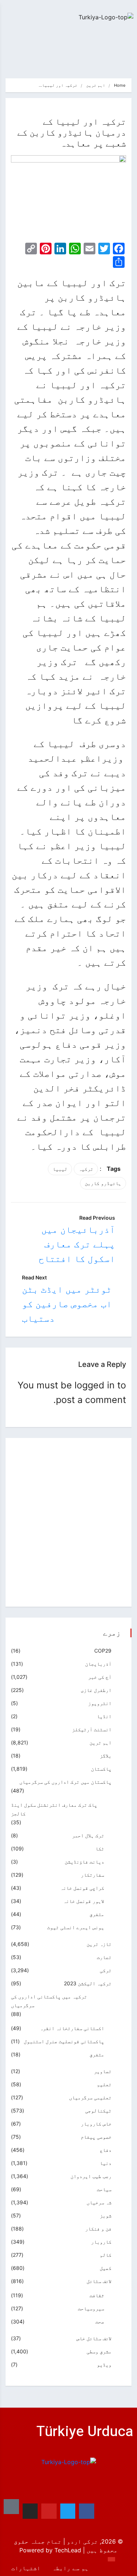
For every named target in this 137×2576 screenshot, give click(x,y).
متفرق (97, 1914)
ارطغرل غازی (96, 1690)
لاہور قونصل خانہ (84, 1901)
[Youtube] (49, 2511)
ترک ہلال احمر (88, 1835)
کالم (106, 2255)
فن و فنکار (98, 2229)
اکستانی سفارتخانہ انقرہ (72, 2028)
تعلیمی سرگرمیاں (90, 2097)
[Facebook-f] (87, 2511)
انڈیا (104, 1716)
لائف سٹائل (99, 2281)
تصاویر (103, 2071)
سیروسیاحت (91, 2308)
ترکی (106, 1970)
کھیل (106, 2268)
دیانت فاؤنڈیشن (84, 1862)
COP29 (103, 1651)
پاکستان (101, 1769)
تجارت (104, 1957)
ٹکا (100, 1848)
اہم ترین (96, 85)
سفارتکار (92, 1875)
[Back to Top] (111, 2559)
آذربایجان (98, 1664)
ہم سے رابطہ (71, 2568)
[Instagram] (30, 2511)
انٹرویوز (100, 1703)
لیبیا (60, 1169)
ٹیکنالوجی (98, 2110)
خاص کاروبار (96, 2124)
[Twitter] (68, 2511)
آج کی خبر (100, 1677)
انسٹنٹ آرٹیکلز (92, 1729)
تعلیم (104, 2084)
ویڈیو (104, 2364)
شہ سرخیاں (99, 2202)
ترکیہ (86, 1169)
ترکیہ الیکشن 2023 (88, 1983)
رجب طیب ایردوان (91, 2176)
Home (120, 85)
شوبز (106, 2215)
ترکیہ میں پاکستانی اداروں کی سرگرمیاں (49, 2001)
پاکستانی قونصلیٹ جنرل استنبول (64, 2041)
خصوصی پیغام (96, 2137)
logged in (95, 1385)
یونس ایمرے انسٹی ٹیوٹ (76, 1927)
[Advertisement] (68, 1522)
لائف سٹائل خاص (94, 2338)
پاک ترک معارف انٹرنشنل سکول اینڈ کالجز (54, 1809)
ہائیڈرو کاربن (103, 1183)
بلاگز (106, 1756)
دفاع (106, 2150)
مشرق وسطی (99, 2351)
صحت (100, 2321)
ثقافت (97, 2295)
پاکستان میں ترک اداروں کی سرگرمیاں (65, 1782)
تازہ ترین (99, 1944)
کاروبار (101, 2242)
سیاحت (104, 2189)
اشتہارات (26, 2568)
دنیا (106, 2163)
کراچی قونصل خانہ (82, 1888)
